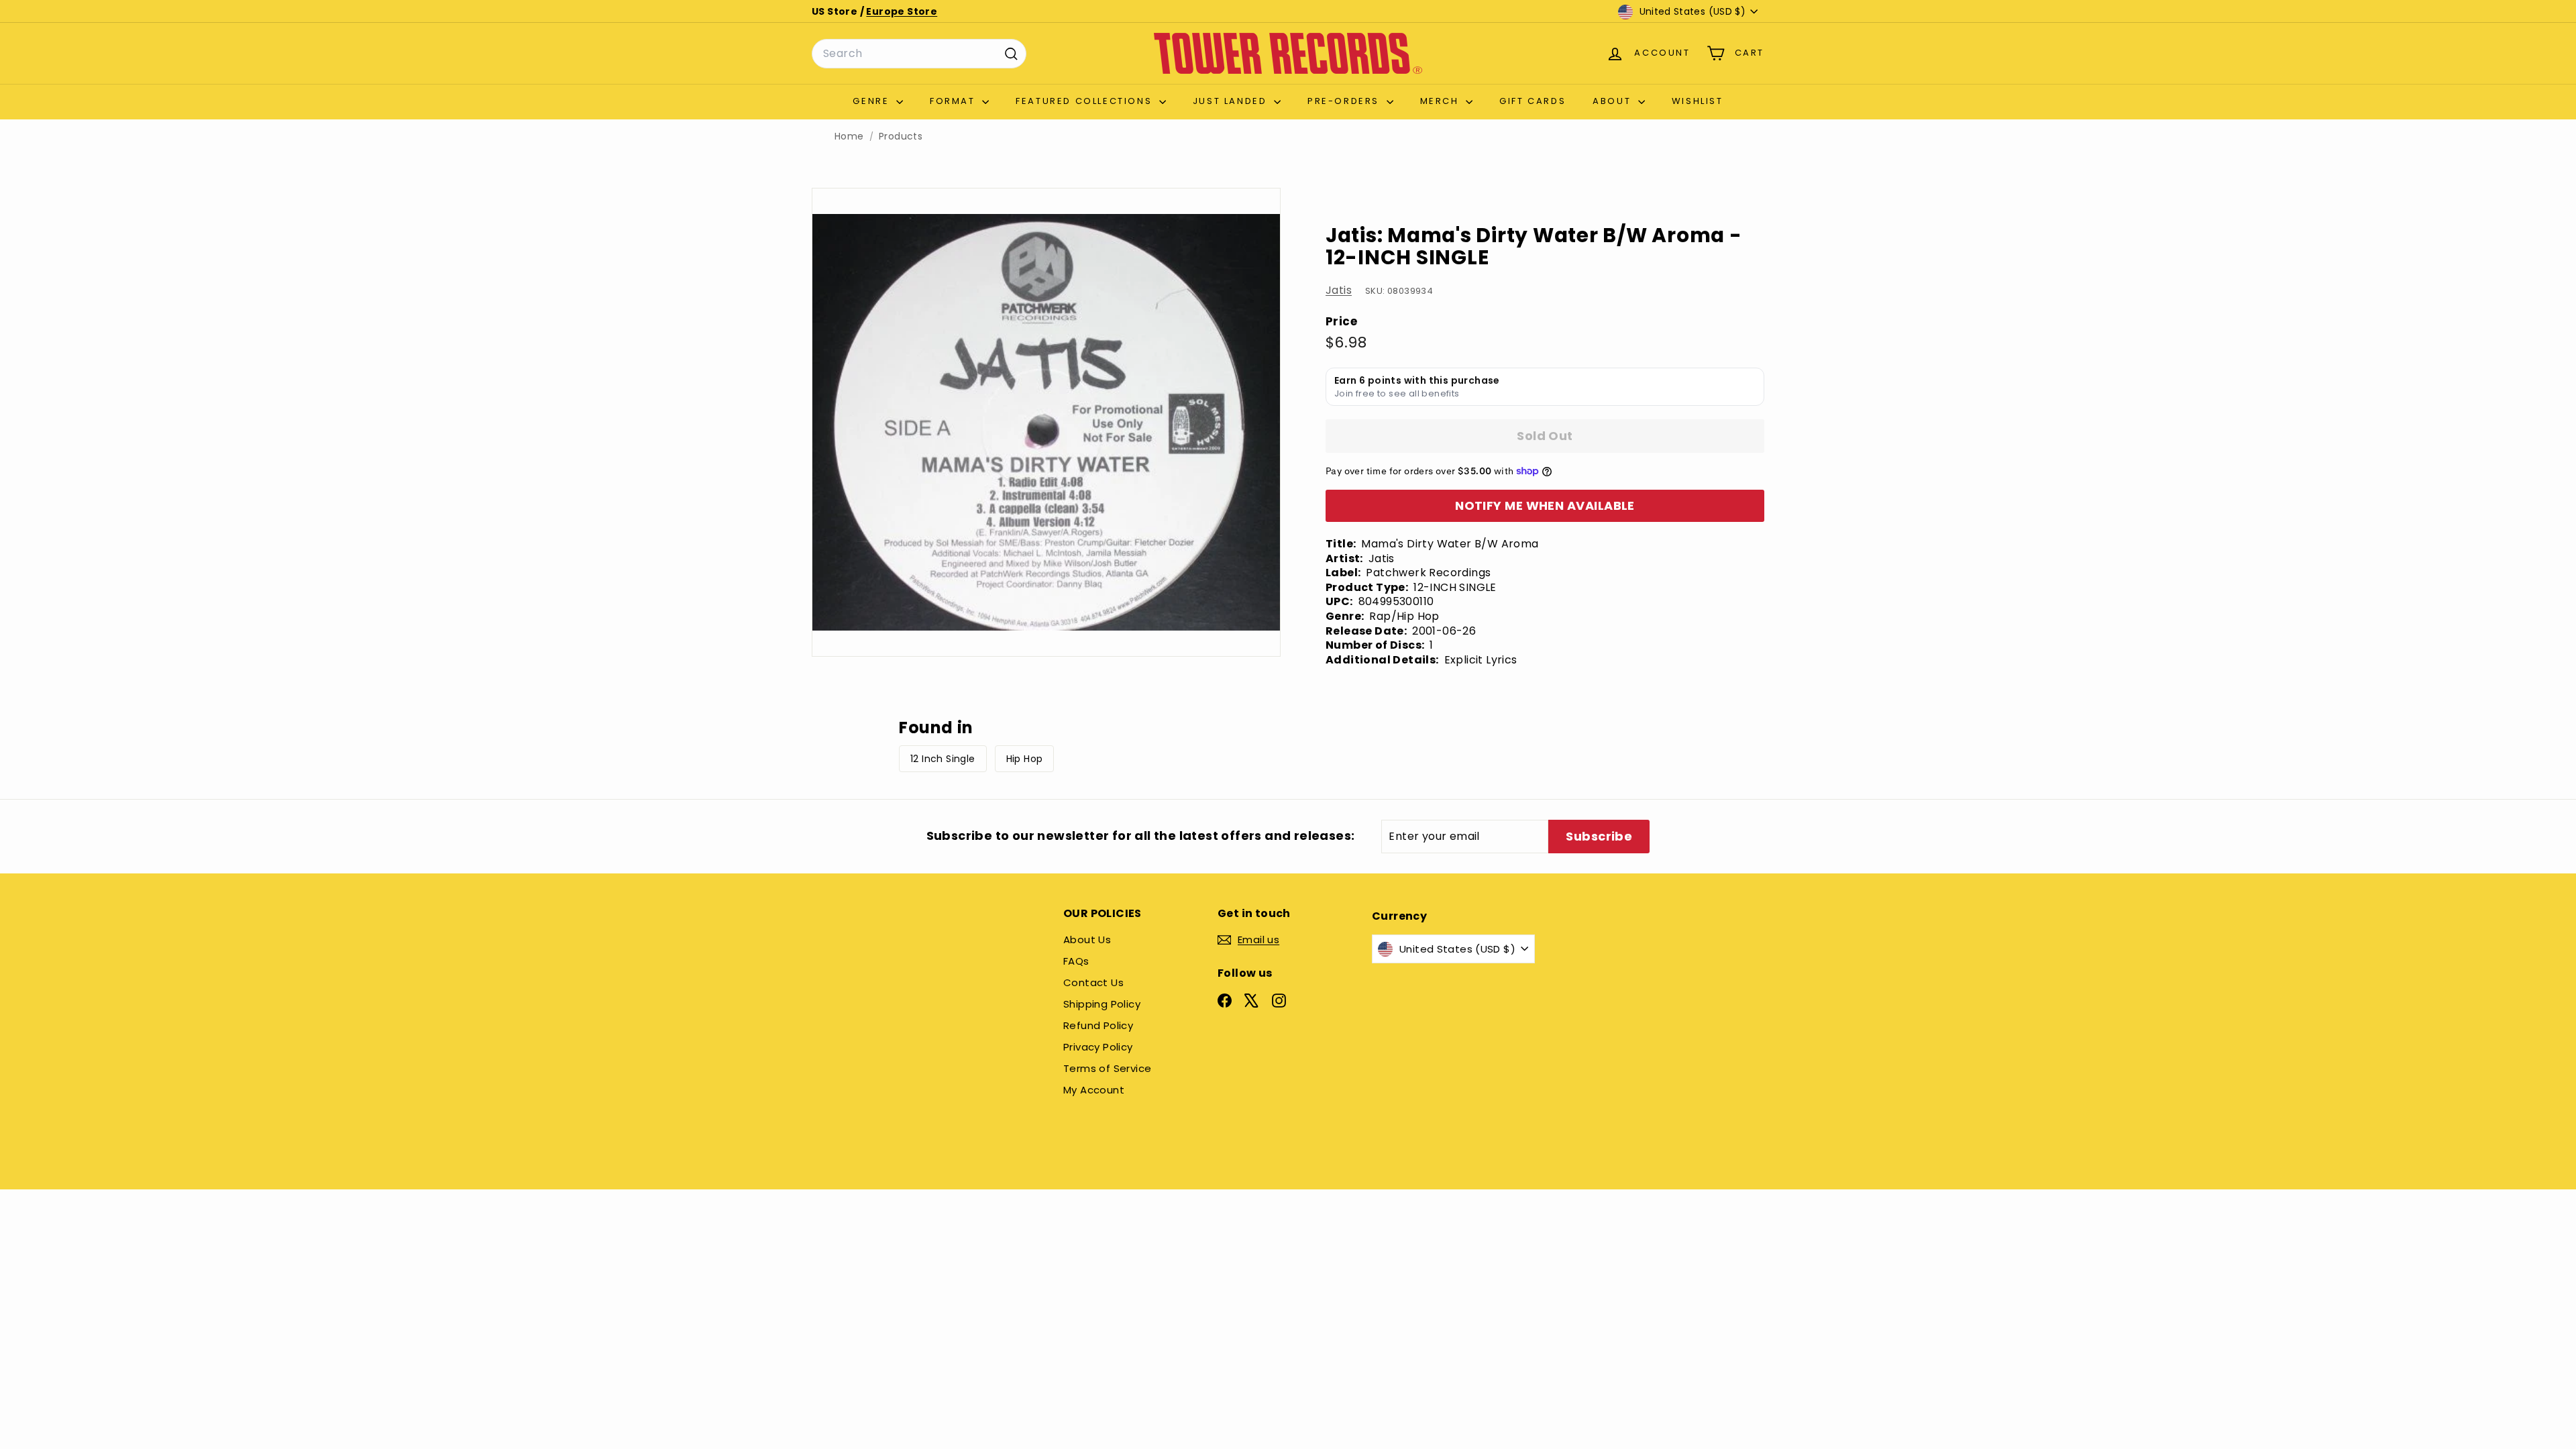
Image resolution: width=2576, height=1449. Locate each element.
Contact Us (1093, 982)
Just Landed (1232, 101)
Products (901, 137)
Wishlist (1698, 101)
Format (954, 101)
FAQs (1076, 961)
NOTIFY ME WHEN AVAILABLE (1545, 505)
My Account (1094, 1090)
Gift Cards (1533, 101)
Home (849, 137)
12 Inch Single (943, 759)
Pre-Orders (1345, 101)
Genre (873, 101)
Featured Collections (1086, 101)
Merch (1442, 101)
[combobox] (919, 54)
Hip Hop (1025, 759)
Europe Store (902, 11)
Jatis (1339, 290)
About (1614, 101)
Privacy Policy (1098, 1047)
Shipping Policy (1102, 1004)
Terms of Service (1107, 1068)
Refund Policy (1098, 1025)
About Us (1087, 940)
